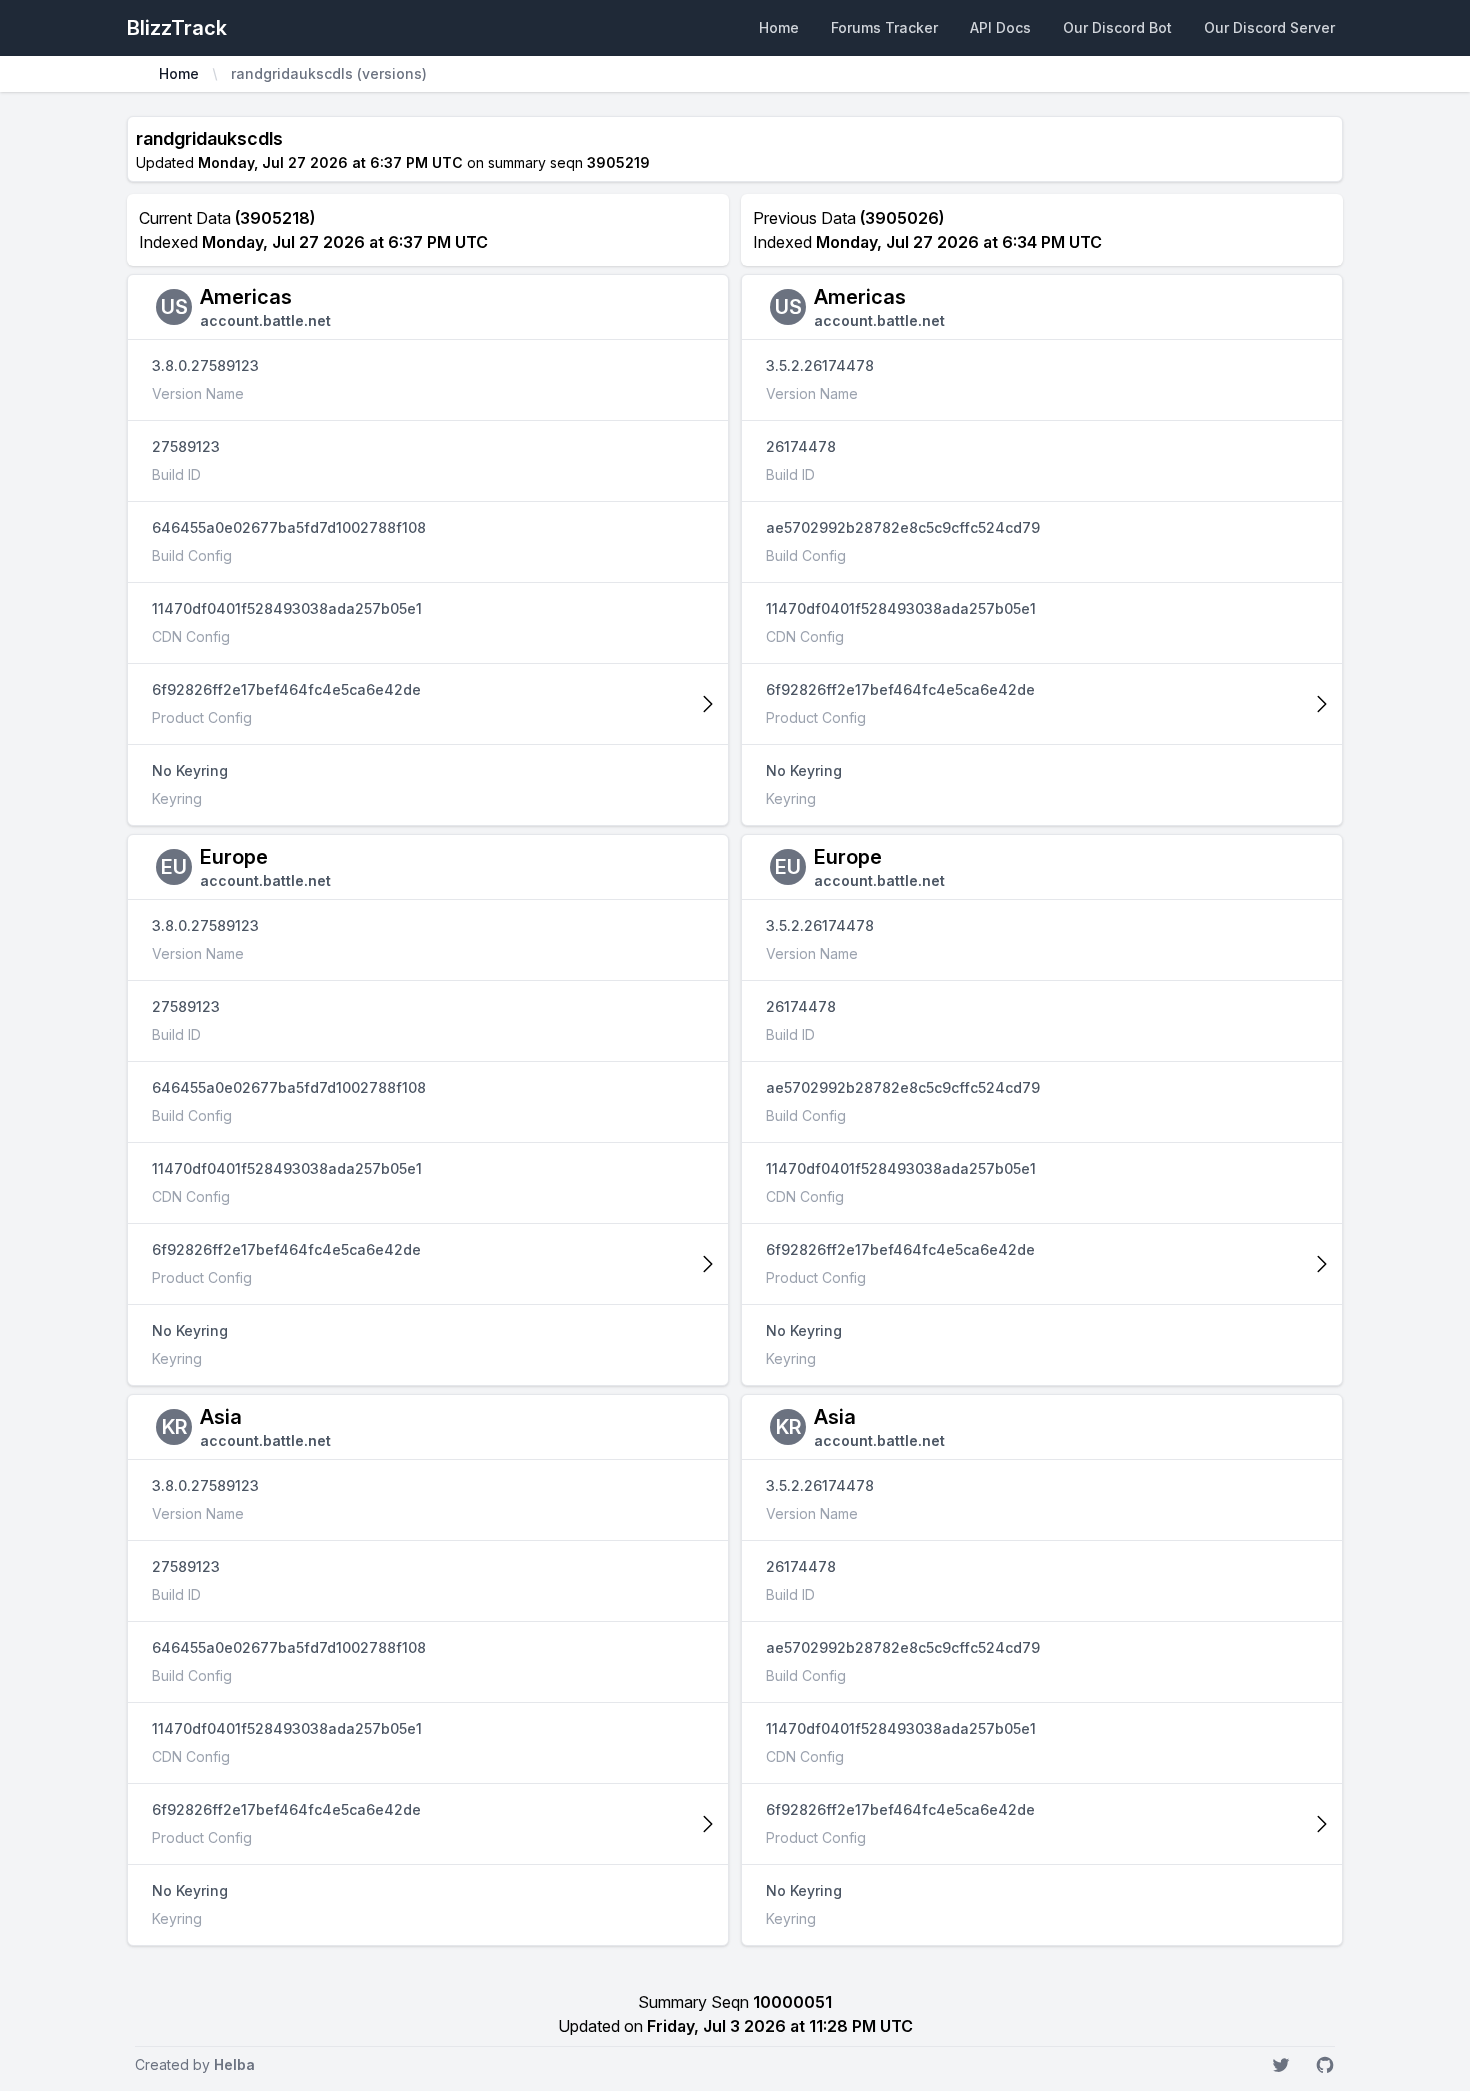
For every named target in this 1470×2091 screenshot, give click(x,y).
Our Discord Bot (1117, 27)
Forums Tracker (884, 27)
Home (779, 27)
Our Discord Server (1269, 27)
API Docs (1000, 27)
